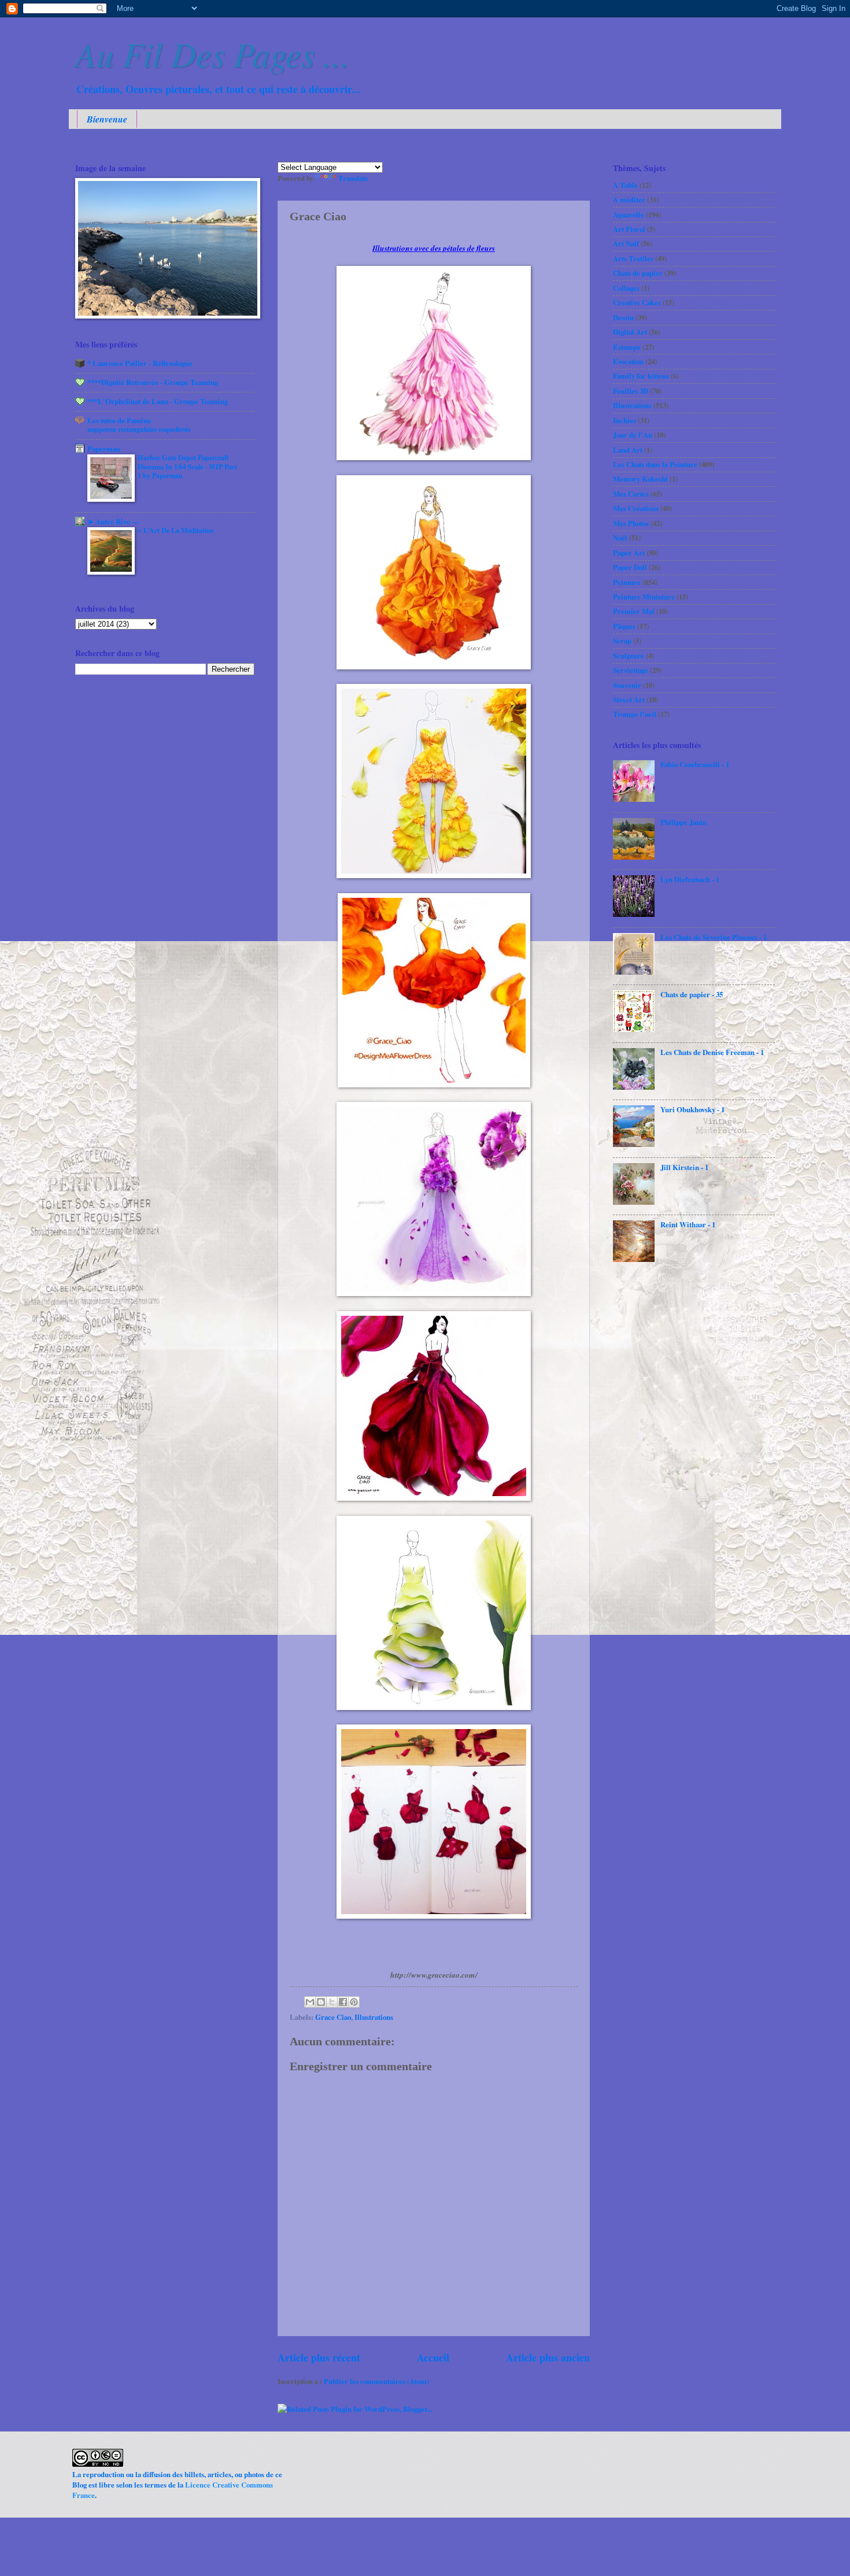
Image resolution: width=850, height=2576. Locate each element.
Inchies (624, 420)
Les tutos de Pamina (119, 420)
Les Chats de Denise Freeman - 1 (712, 1052)
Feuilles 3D (631, 391)
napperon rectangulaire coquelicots (139, 429)
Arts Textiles (633, 258)
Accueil (433, 2357)
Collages (626, 288)
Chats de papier (638, 273)
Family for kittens (641, 376)
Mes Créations (636, 508)
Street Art (629, 699)
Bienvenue (107, 119)
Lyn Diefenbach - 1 (690, 879)
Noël (620, 538)
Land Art (628, 450)
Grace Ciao (333, 2017)
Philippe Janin (683, 822)
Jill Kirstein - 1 (684, 1167)
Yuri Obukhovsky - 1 (692, 1109)
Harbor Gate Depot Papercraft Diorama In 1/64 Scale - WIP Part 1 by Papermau (187, 467)
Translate (353, 178)
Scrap (622, 641)
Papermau (104, 449)
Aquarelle (629, 214)
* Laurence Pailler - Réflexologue (140, 363)
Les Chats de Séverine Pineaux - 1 (714, 937)
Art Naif (626, 243)
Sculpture (629, 656)
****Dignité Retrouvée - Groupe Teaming (153, 382)
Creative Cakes (637, 302)
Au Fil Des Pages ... (212, 53)
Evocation (628, 361)
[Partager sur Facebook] (343, 2002)
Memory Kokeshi (640, 479)
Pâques (624, 626)
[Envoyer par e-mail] (310, 2002)
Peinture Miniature (644, 597)
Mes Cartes (631, 494)
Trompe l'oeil (635, 714)
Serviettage (631, 670)
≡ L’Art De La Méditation (176, 530)
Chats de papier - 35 (692, 994)
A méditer (629, 199)
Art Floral (629, 229)
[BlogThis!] (321, 2002)
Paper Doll (630, 567)
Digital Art (630, 332)
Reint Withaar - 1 (688, 1224)
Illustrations (374, 2017)
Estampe (627, 347)
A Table (625, 185)
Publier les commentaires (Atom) (376, 2381)
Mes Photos (631, 523)
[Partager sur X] (332, 2002)
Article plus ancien (548, 2357)
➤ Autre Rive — (113, 521)
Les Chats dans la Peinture (655, 464)
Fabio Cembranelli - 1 (695, 764)
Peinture (627, 582)
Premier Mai (634, 611)
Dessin (623, 317)
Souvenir (627, 685)
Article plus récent (319, 2357)
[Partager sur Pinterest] (354, 2002)
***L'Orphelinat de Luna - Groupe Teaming (158, 401)
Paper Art (629, 553)
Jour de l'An (633, 435)
